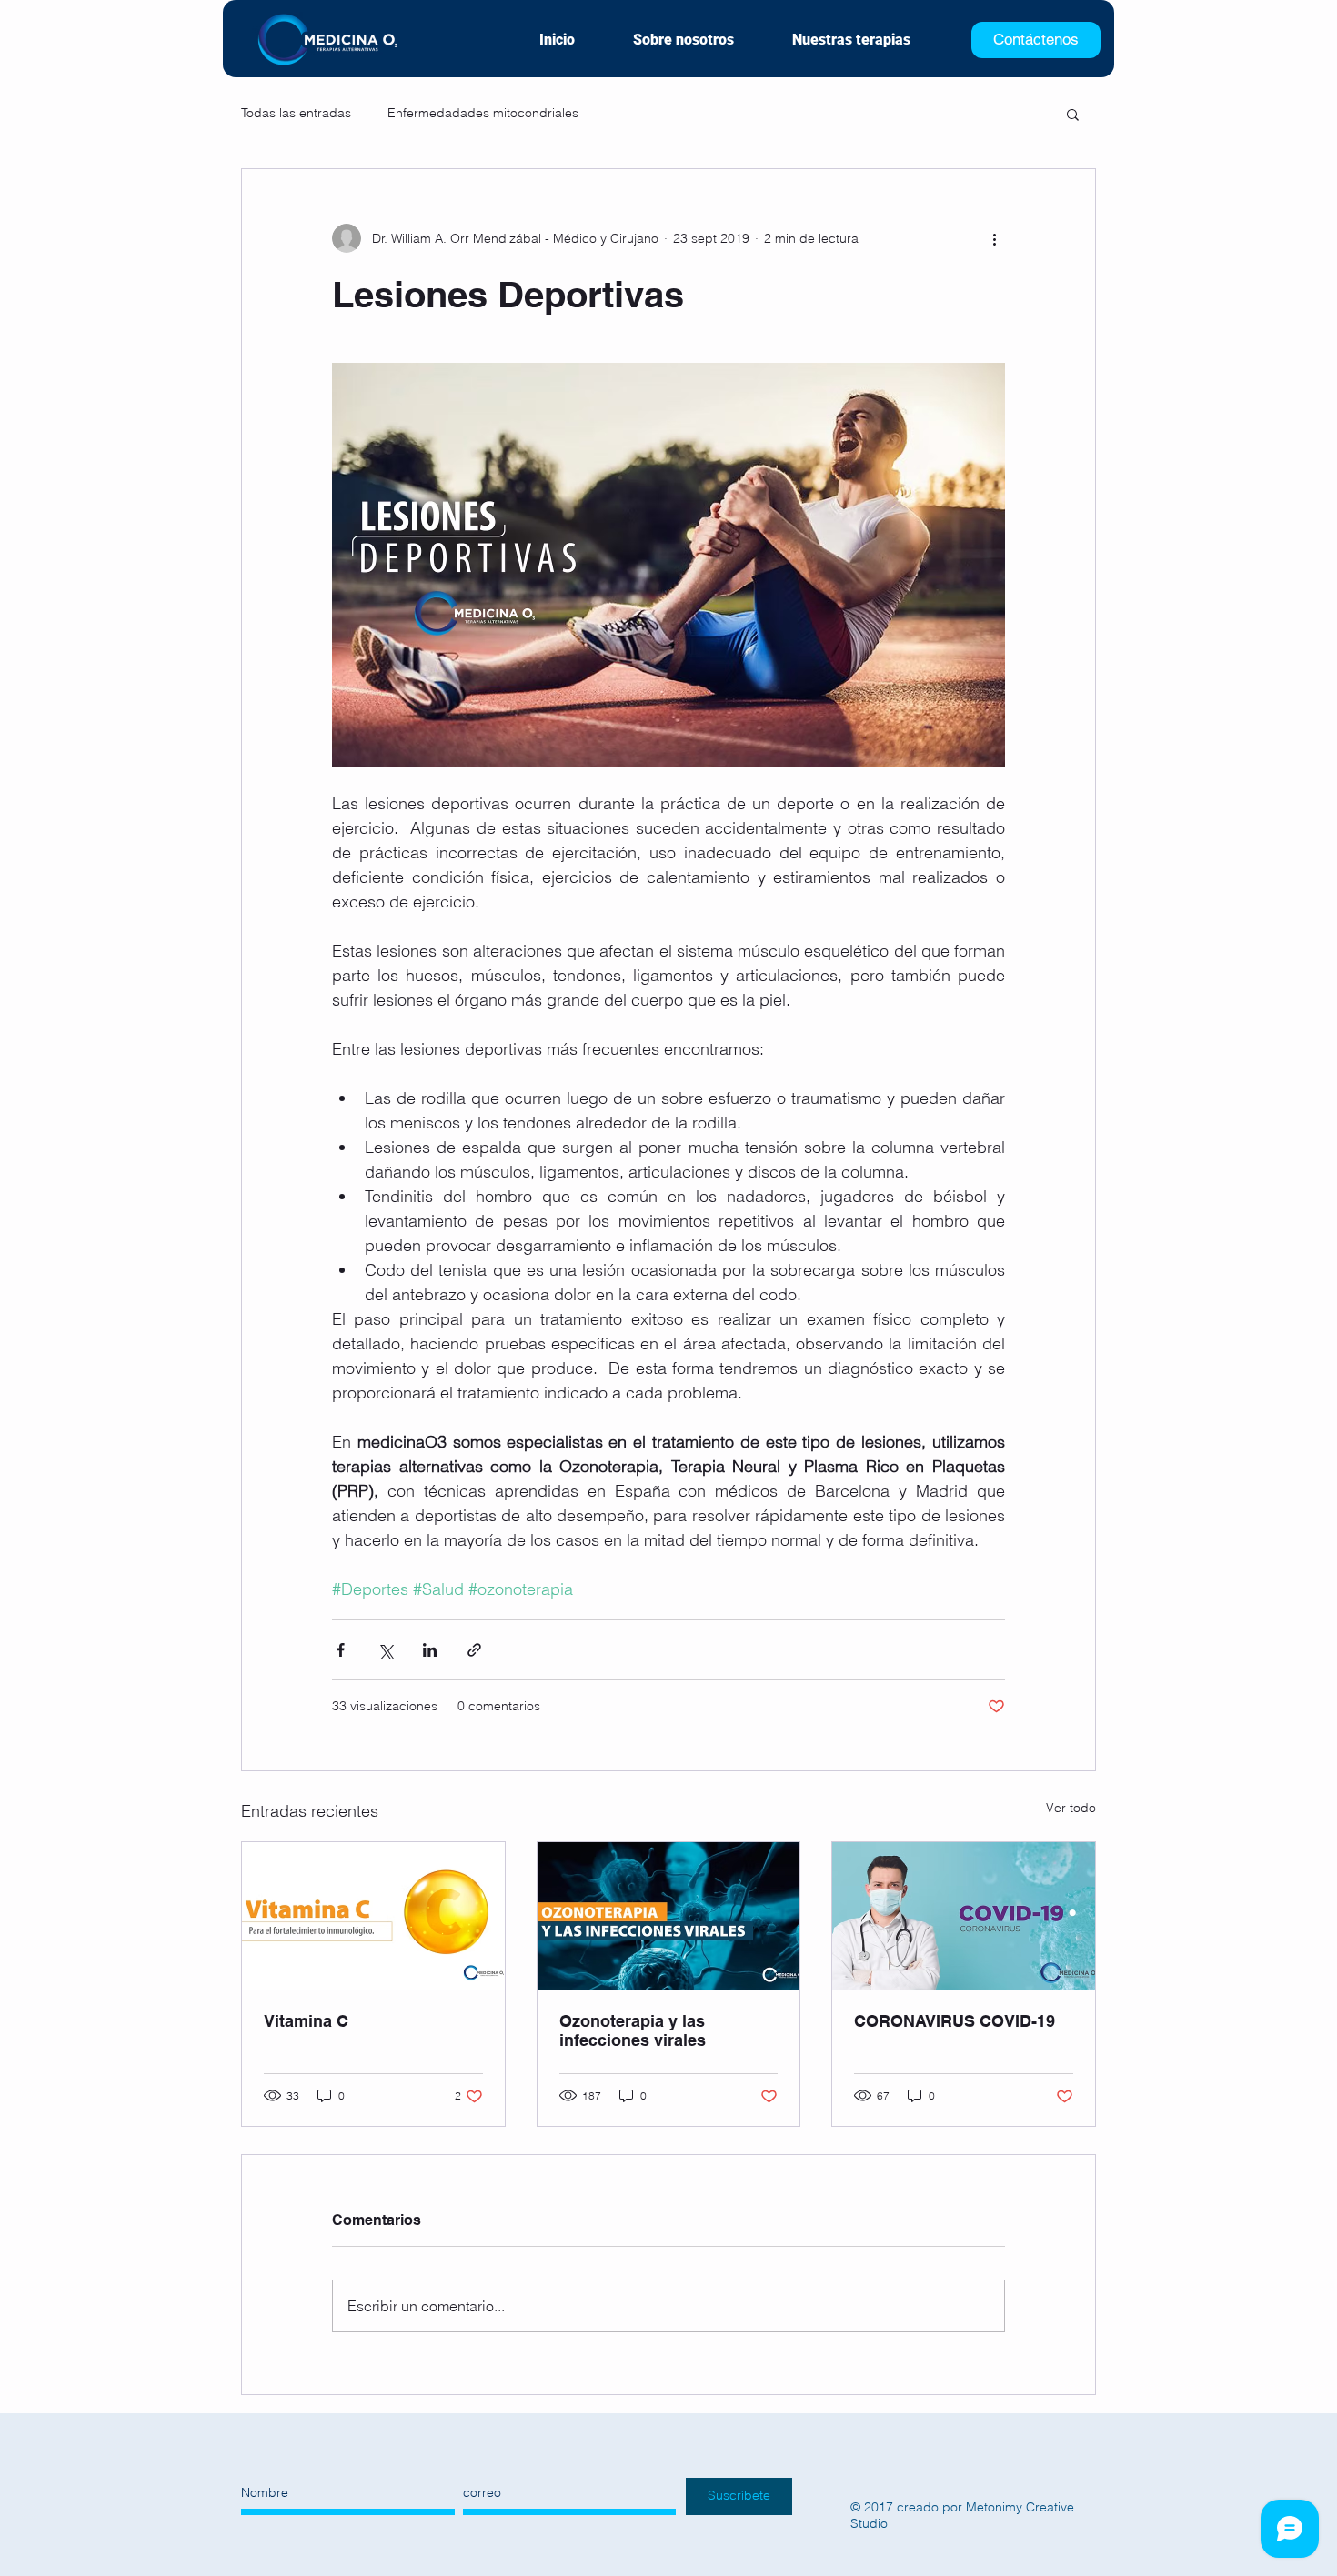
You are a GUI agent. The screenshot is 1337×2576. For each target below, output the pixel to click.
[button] (1073, 114)
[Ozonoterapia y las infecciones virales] (669, 1916)
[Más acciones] (994, 238)
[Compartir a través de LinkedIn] (430, 1650)
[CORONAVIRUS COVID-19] (964, 1916)
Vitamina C (306, 2021)
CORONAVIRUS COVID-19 (955, 2021)
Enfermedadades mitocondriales (483, 113)
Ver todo (1071, 1808)
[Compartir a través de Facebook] (341, 1650)
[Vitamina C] (373, 1916)
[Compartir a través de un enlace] (474, 1650)
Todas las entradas (296, 113)
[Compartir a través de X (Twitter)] (385, 1650)
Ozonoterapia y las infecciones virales (633, 2030)
